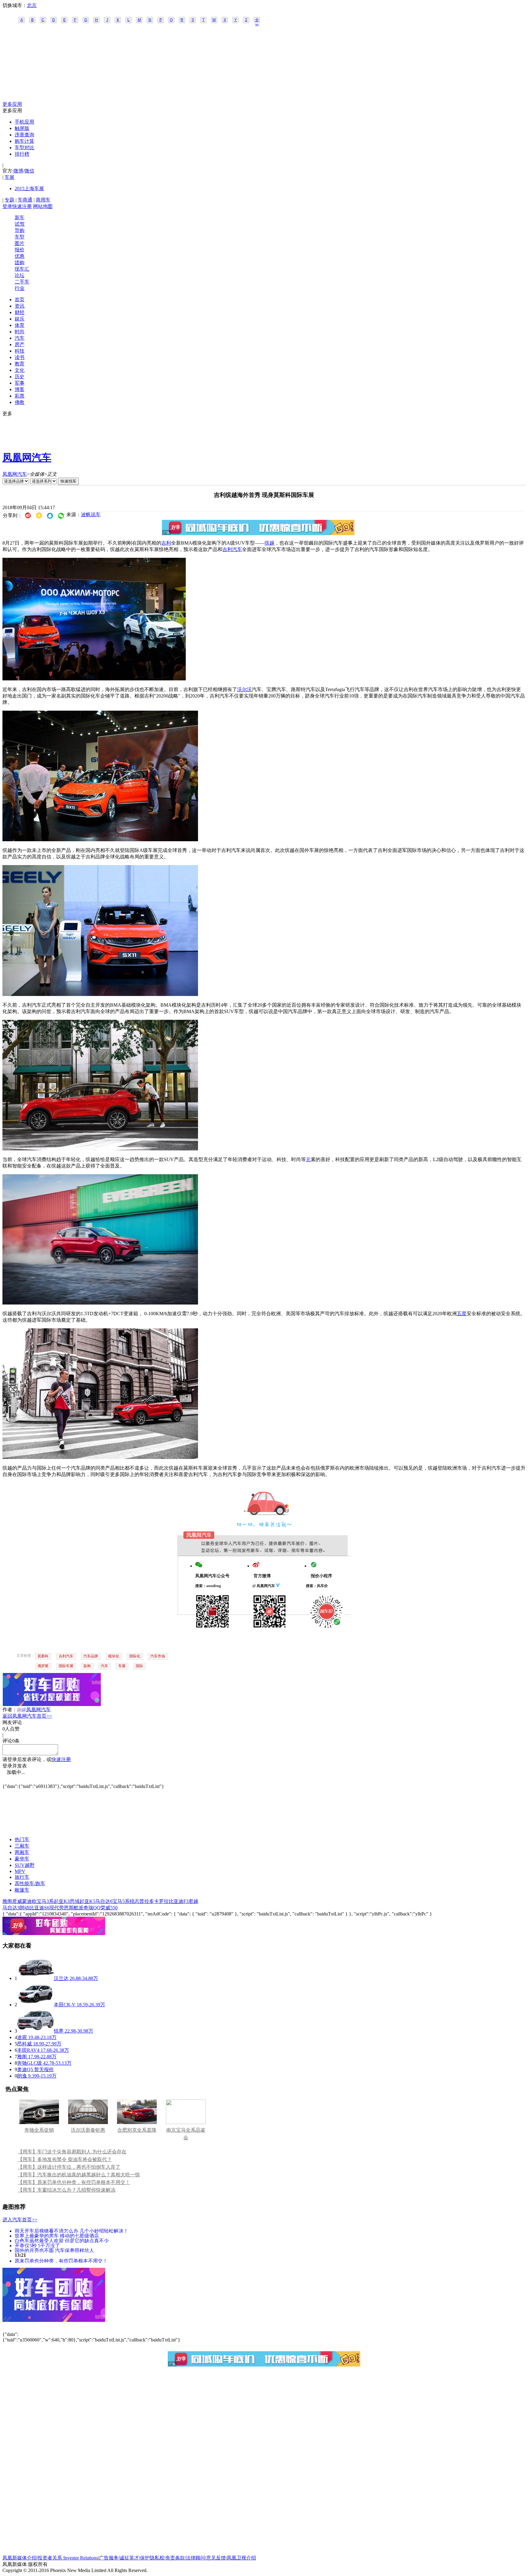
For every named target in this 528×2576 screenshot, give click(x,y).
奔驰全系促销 (39, 2130)
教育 (20, 364)
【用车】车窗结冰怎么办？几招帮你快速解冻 (67, 2190)
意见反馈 (216, 2558)
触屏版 (22, 128)
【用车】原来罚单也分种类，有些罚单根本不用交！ (74, 2182)
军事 (20, 383)
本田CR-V (65, 2005)
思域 (75, 1901)
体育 (20, 325)
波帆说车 (91, 514)
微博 (18, 171)
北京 (32, 5)
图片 (20, 243)
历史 (20, 377)
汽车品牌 (91, 1656)
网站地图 (43, 206)
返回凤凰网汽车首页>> (27, 1716)
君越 (193, 1901)
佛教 (20, 402)
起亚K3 (62, 1901)
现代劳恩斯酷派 (66, 1908)
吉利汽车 (232, 549)
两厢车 (22, 1852)
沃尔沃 (244, 689)
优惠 (20, 256)
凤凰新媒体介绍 (20, 2558)
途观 (22, 2037)
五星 (462, 1314)
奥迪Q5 (25, 2069)
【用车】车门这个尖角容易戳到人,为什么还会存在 (72, 2152)
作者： (10, 1710)
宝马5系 (121, 1901)
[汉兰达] (35, 1978)
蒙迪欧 (29, 1901)
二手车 (22, 282)
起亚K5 (87, 1901)
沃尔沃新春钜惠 (88, 2130)
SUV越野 (25, 1865)
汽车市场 (158, 1656)
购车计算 (24, 141)
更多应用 (12, 104)
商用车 (43, 200)
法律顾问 (196, 2558)
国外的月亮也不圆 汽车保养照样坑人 (54, 2250)
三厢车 (22, 1846)
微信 (29, 171)
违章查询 (24, 135)
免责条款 (175, 2558)
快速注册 (22, 206)
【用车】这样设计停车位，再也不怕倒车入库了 (69, 2167)
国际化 (135, 1656)
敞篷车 (22, 1890)
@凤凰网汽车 (36, 1710)
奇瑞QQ (92, 1908)
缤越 (269, 543)
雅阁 (7, 1901)
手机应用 (24, 122)
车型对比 (24, 148)
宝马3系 (45, 1901)
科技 (20, 351)
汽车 (20, 338)
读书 (20, 357)
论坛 (20, 275)
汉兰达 (61, 1978)
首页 (20, 300)
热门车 (22, 1839)
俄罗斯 (43, 1666)
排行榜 (22, 154)
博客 (20, 389)
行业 (20, 288)
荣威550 (109, 1908)
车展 (9, 177)
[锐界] (35, 2031)
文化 (20, 370)
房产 (20, 344)
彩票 (20, 396)
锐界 (59, 2031)
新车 (20, 218)
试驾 (20, 224)
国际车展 (66, 1666)
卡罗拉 (161, 1901)
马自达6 (104, 1901)
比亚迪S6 (39, 1908)
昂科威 (24, 2044)
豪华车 (22, 1859)
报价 (20, 250)
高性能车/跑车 (30, 1884)
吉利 (166, 543)
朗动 (24, 1908)
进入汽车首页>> (20, 2220)
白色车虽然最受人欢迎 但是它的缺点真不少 (62, 2240)
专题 (9, 200)
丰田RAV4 (28, 2050)
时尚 (20, 332)
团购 (20, 263)
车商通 (25, 200)
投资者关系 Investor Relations (68, 2558)
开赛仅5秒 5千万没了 (37, 2245)
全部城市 (257, 20)
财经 (20, 312)
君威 (17, 1901)
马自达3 (11, 1908)
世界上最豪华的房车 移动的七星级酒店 (57, 2235)
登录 (7, 206)
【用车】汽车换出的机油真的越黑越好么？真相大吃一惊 (79, 2175)
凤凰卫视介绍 (241, 2558)
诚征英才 (129, 2558)
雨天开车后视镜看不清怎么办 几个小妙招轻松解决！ (71, 2231)
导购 (20, 230)
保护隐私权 (152, 2558)
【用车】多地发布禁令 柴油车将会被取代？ (65, 2159)
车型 (20, 237)
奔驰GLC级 (29, 2063)
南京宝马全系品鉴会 (186, 2134)
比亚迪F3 (179, 1901)
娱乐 (20, 319)
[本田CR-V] (35, 2005)
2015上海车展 (29, 189)
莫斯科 (43, 1656)
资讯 (20, 306)
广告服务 (109, 2558)
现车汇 (22, 269)
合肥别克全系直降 (137, 2130)
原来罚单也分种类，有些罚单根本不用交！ (61, 2261)
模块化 (114, 1656)
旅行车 (22, 1877)
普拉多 (147, 1901)
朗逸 (22, 2076)
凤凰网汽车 (27, 457)
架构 (87, 1666)
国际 (139, 1666)
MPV (20, 1871)
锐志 (134, 1901)
